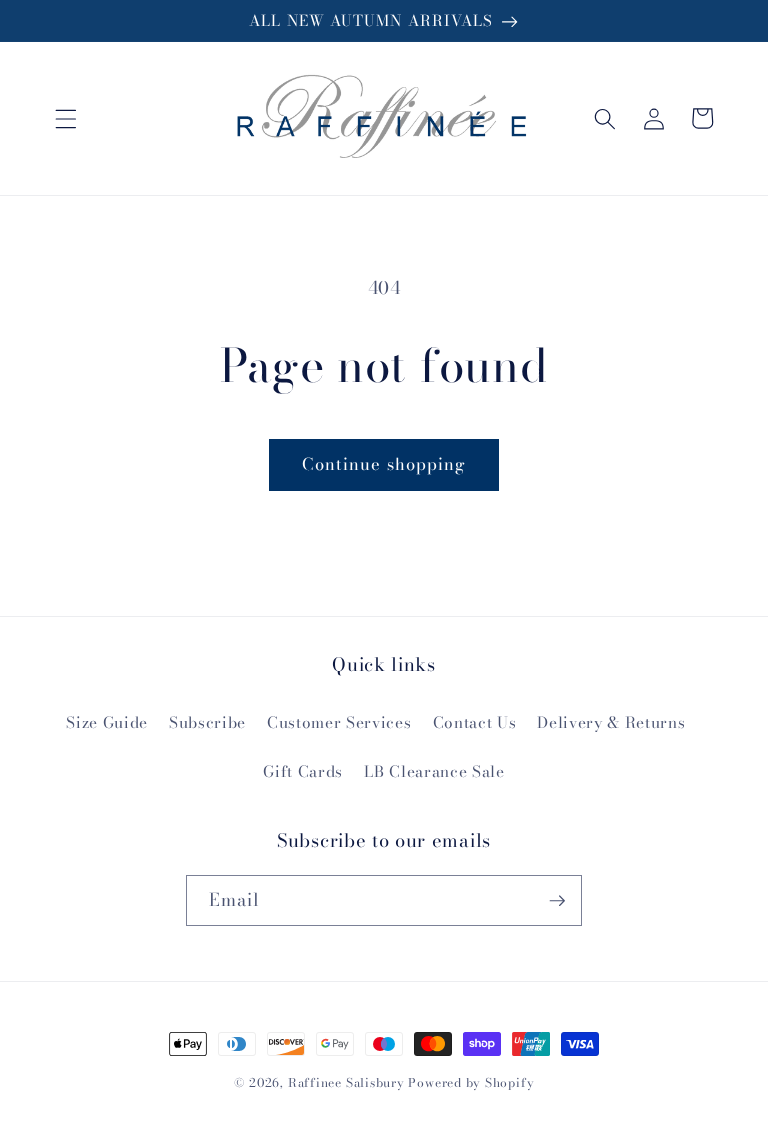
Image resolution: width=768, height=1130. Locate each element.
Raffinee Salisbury (346, 1082)
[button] (66, 118)
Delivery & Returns (611, 722)
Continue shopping (384, 464)
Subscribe (207, 722)
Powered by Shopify (471, 1082)
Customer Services (339, 722)
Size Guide (107, 722)
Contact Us (475, 722)
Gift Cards (303, 771)
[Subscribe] (557, 901)
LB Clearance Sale (434, 771)
